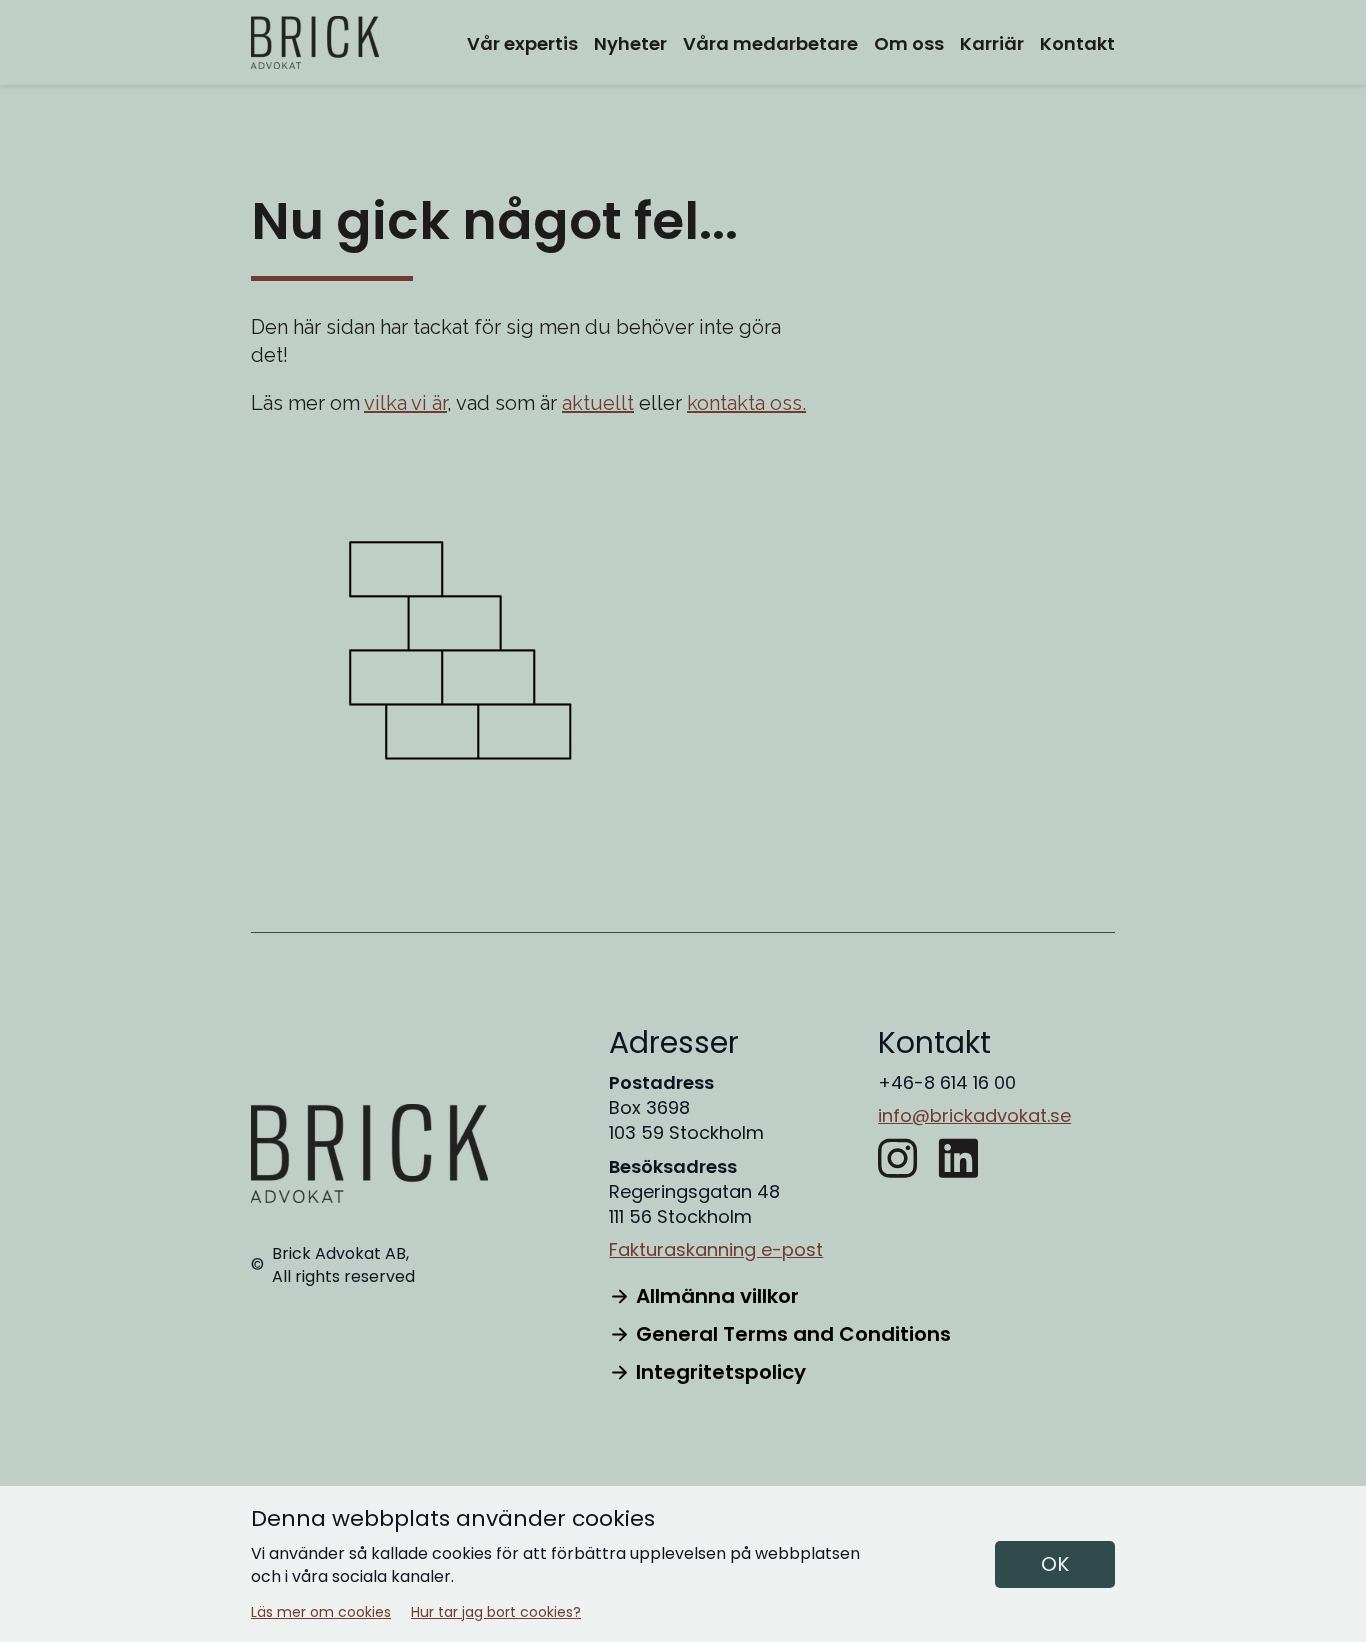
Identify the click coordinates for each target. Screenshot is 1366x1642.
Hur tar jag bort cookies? (496, 1612)
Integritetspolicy (721, 1372)
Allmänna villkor (717, 1296)
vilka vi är (405, 403)
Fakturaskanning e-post (716, 1249)
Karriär (992, 43)
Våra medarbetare (770, 43)
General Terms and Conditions (793, 1334)
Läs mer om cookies (321, 1612)
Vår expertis (522, 43)
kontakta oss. (746, 403)
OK (1055, 1564)
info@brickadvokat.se (974, 1115)
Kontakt (1077, 43)
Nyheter (630, 43)
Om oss (909, 43)
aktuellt (598, 403)
